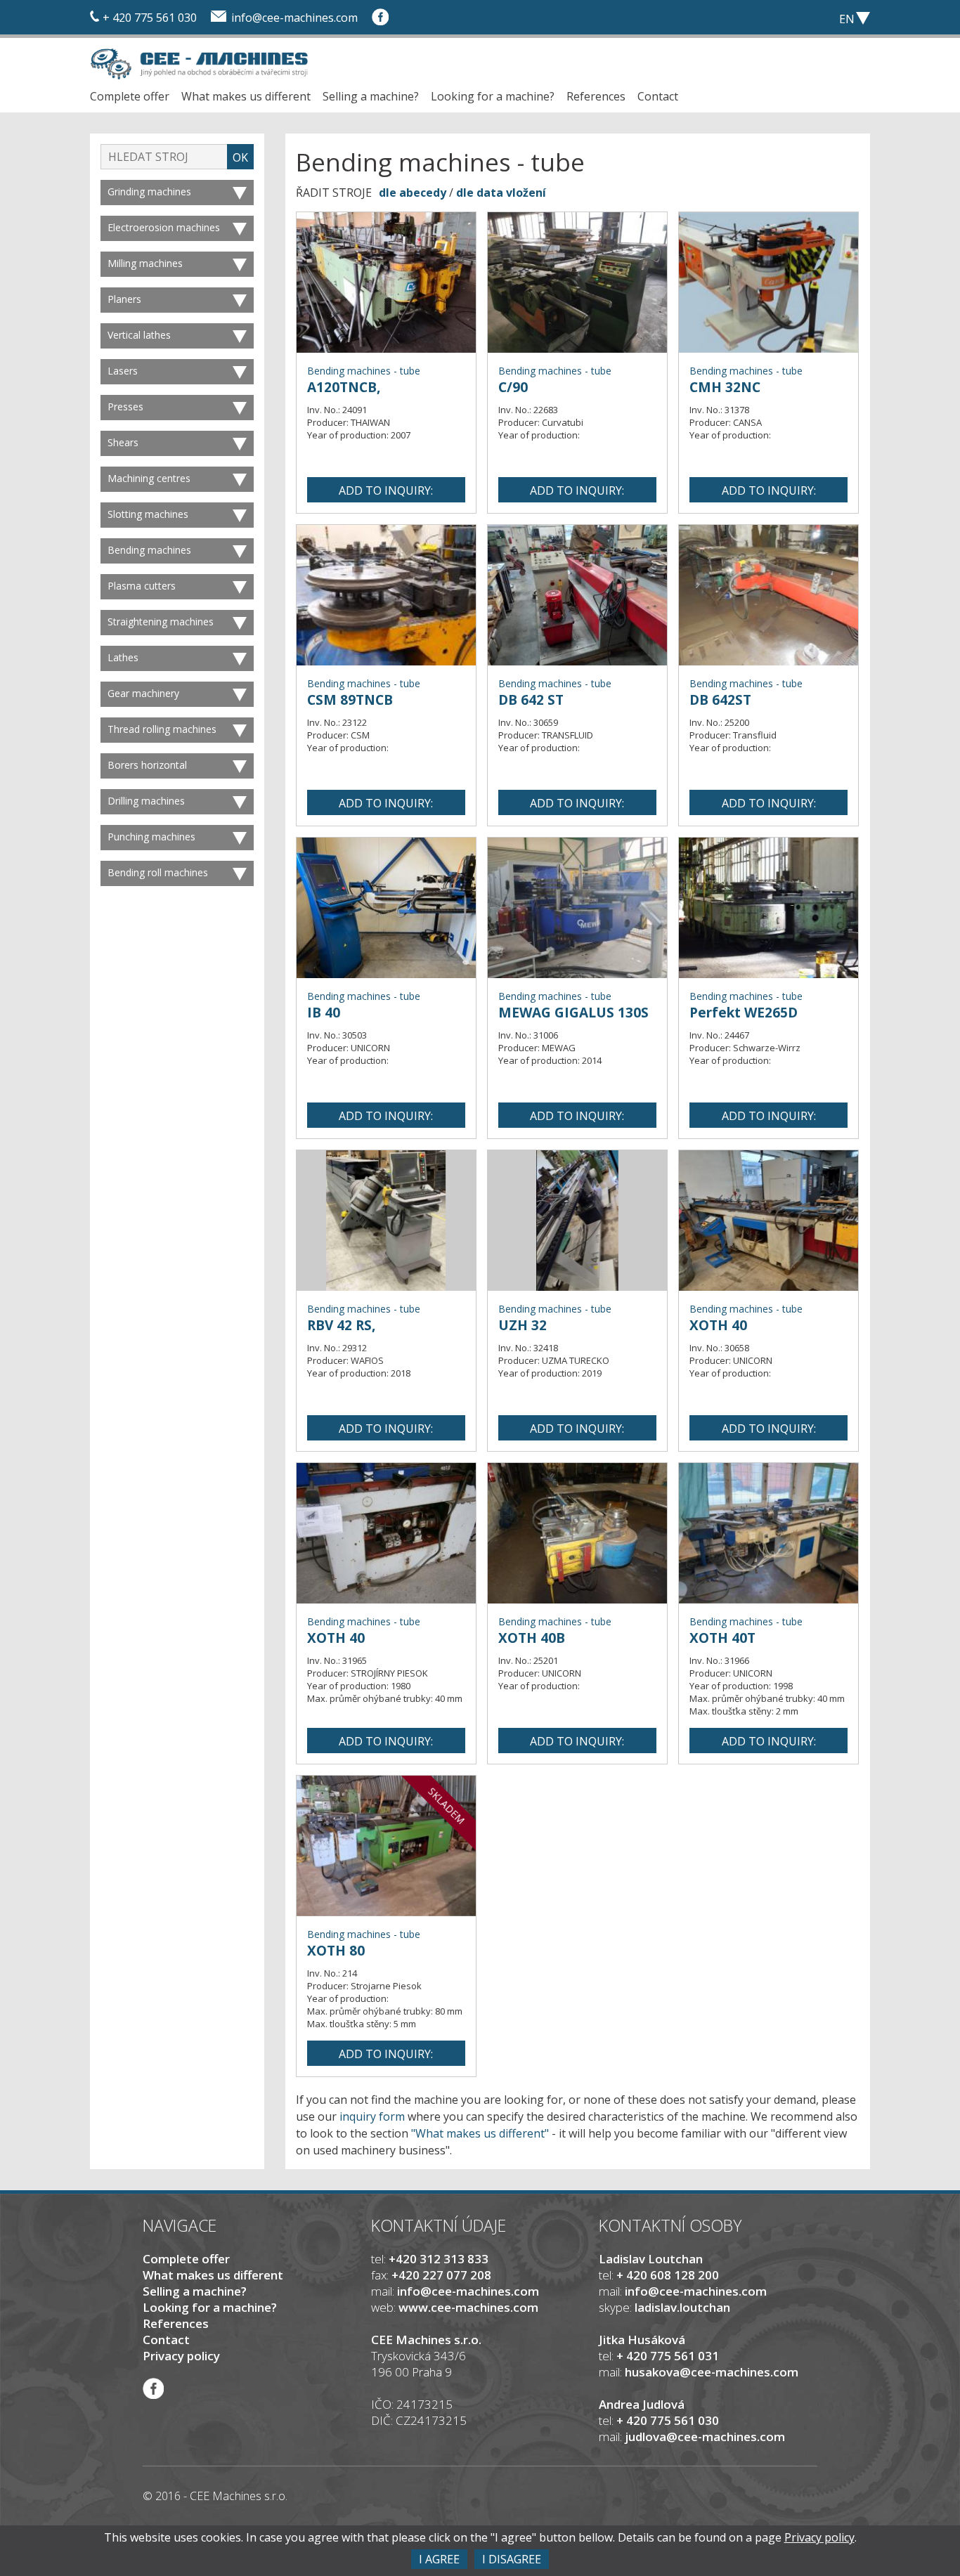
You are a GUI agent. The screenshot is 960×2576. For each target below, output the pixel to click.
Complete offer (130, 96)
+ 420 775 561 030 (150, 18)
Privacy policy (181, 2356)
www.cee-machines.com (468, 2307)
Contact (658, 96)
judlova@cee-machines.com (705, 2437)
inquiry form (372, 2116)
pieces (772, 18)
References (596, 96)
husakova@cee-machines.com (712, 2372)
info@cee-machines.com (294, 18)
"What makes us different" (480, 2133)
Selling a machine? (371, 96)
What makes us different (246, 96)
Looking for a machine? (493, 96)
